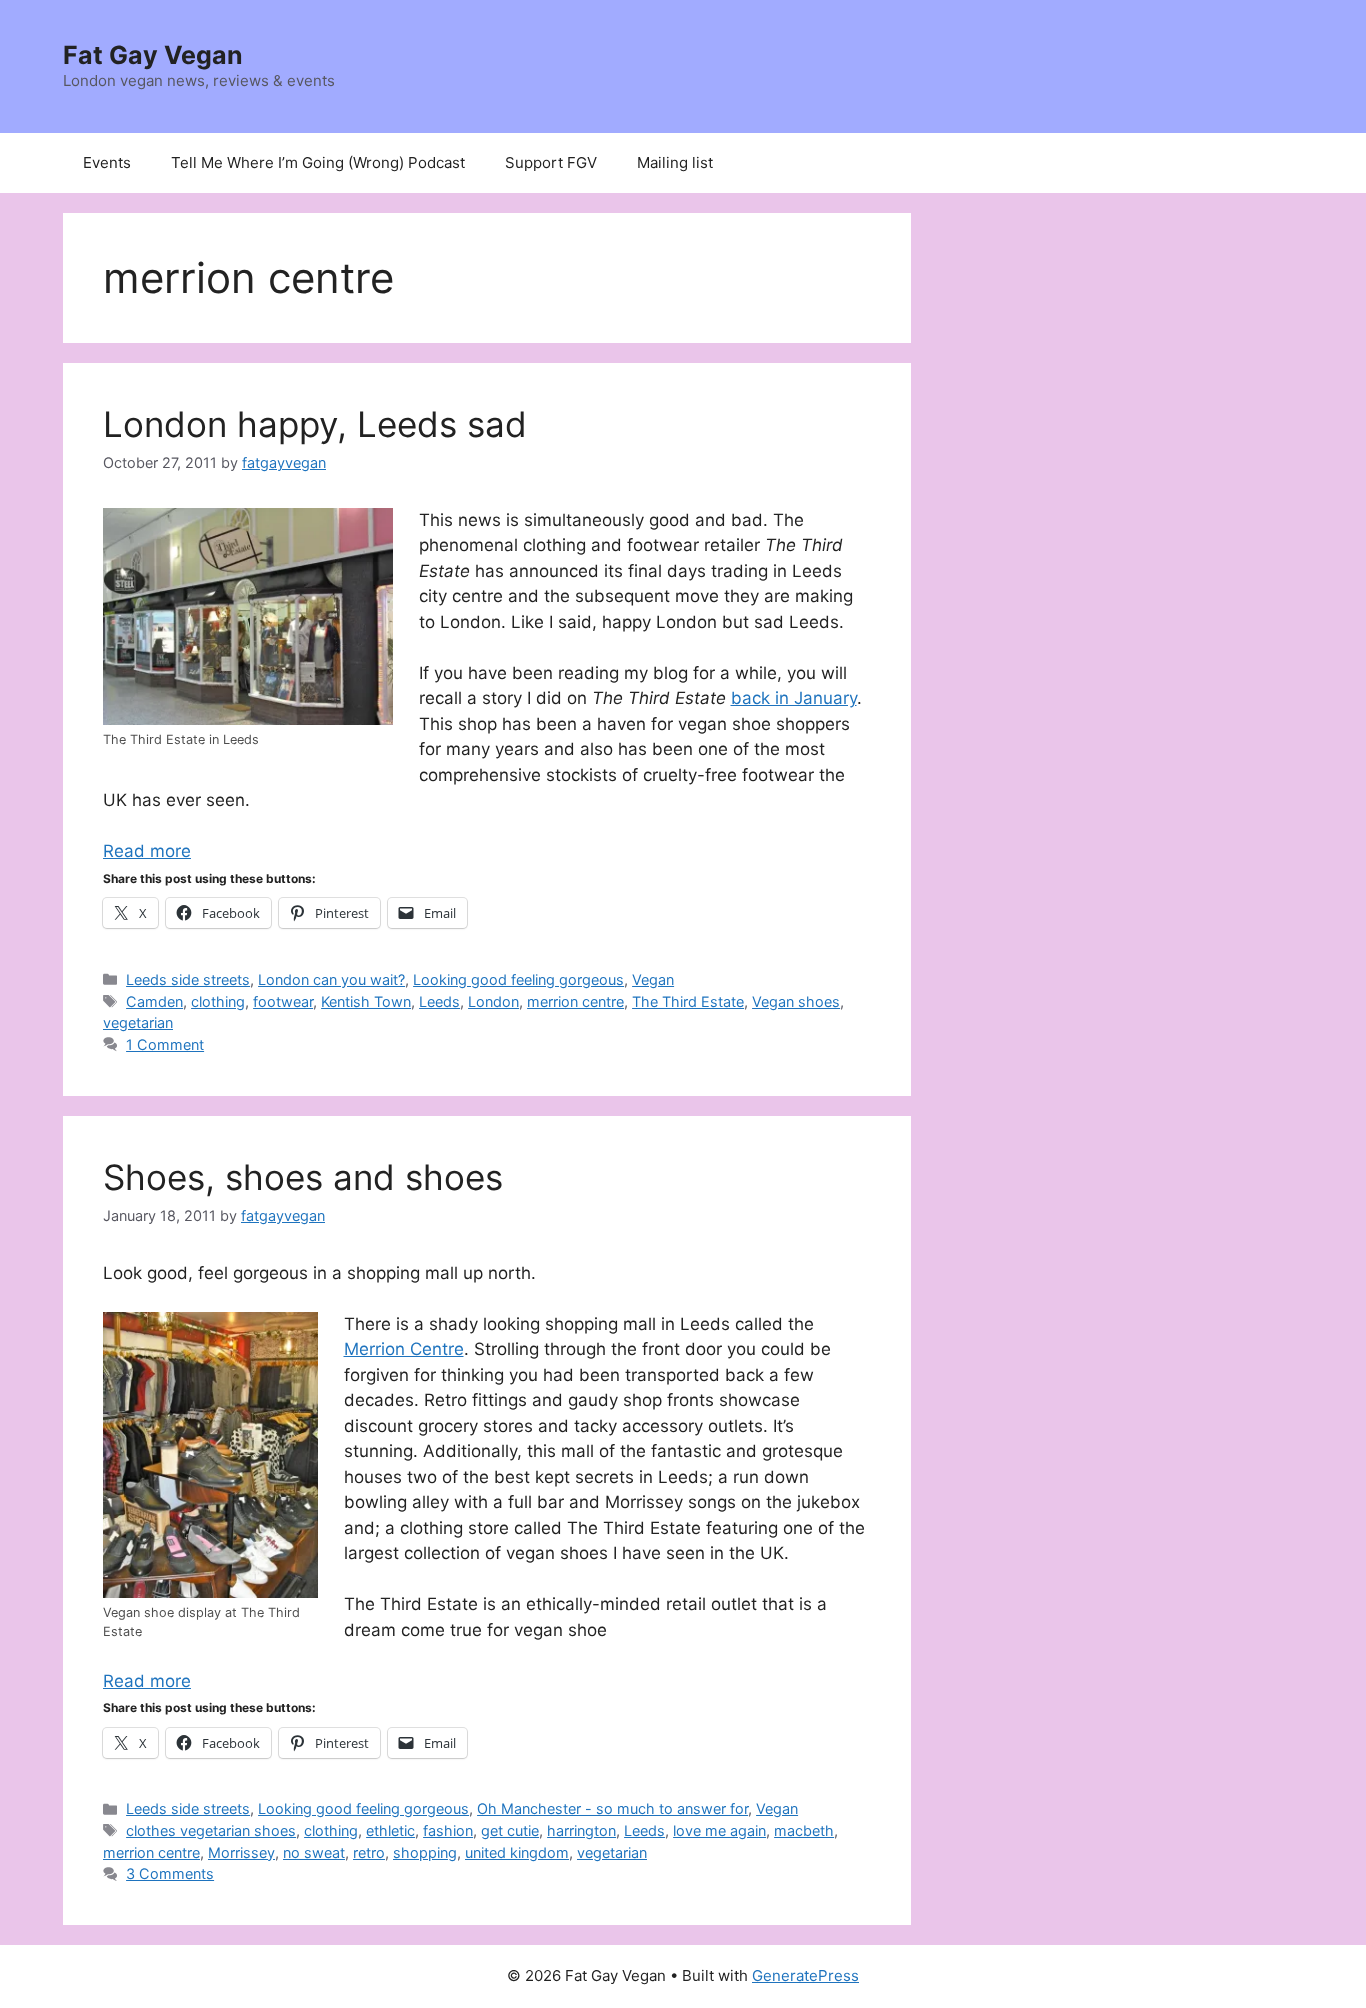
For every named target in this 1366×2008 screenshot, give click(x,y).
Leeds (439, 1001)
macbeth (804, 1830)
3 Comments (170, 1873)
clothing (218, 1001)
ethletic (390, 1830)
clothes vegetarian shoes (211, 1830)
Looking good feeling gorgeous (518, 979)
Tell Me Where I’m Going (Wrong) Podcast (318, 162)
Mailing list (675, 162)
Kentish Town (366, 1001)
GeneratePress (805, 1975)
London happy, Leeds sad (315, 424)
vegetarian (138, 1022)
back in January (794, 698)
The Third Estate (688, 1001)
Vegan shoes (796, 1001)
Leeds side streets (188, 979)
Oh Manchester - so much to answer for (612, 1808)
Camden (154, 1001)
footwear (283, 1001)
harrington (581, 1830)
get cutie (510, 1830)
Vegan (653, 979)
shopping (425, 1852)
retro (369, 1852)
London (493, 1001)
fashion (448, 1830)
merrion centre (575, 1001)
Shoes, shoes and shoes (303, 1177)
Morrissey (241, 1852)
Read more (147, 851)
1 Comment (165, 1044)
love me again (719, 1830)
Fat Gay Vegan (153, 55)
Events (107, 162)
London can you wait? (331, 979)
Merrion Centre (404, 1349)
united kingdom (517, 1852)
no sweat (314, 1852)
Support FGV (551, 162)
